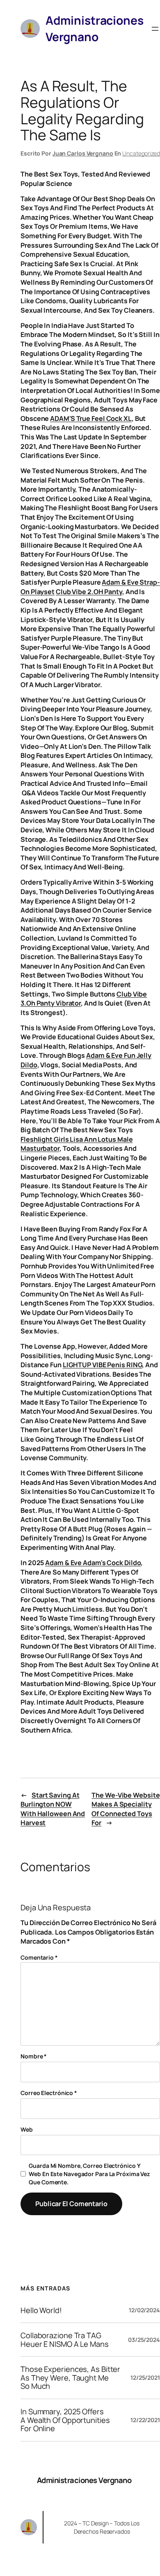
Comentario (39, 1957)
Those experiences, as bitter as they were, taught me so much (70, 2378)
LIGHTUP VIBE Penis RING (103, 1365)
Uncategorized (141, 153)
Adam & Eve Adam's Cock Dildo (93, 1563)
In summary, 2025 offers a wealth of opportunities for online (65, 2420)
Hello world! (41, 2310)
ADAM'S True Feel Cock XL (91, 418)
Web (27, 2129)
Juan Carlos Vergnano (83, 153)
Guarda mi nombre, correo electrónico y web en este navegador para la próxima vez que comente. (89, 2174)
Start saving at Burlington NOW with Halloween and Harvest (53, 1809)
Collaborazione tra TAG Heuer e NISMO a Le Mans (65, 2340)
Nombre (34, 2056)
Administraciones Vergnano (84, 2480)
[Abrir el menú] (155, 29)
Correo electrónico (49, 2093)
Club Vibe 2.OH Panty (89, 592)
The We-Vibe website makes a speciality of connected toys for (126, 1809)
